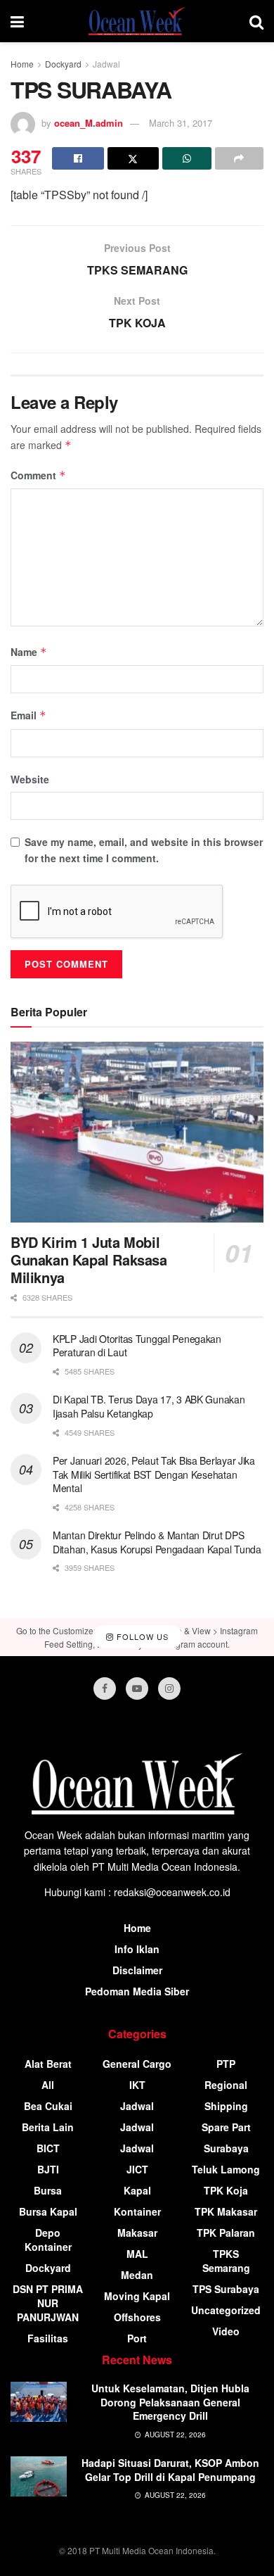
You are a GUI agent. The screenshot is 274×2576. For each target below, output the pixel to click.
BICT (48, 2148)
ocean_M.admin (89, 123)
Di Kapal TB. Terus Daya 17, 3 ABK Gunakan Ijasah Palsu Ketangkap (149, 1406)
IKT (137, 2085)
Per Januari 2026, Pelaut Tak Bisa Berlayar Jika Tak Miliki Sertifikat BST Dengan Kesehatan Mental (154, 1474)
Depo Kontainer (48, 2240)
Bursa (48, 2190)
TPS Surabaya (226, 2289)
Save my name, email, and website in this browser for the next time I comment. (144, 850)
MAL (137, 2254)
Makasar (137, 2233)
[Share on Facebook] (78, 158)
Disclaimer (137, 1970)
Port (137, 2338)
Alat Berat (48, 2064)
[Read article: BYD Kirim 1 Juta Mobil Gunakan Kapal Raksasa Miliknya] (137, 1132)
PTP (226, 2064)
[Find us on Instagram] (169, 1688)
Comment (38, 475)
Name (29, 652)
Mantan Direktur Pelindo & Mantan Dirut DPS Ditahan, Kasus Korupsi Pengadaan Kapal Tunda (157, 1542)
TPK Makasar (226, 2211)
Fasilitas (48, 2338)
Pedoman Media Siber (137, 1991)
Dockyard (63, 64)
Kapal (137, 2190)
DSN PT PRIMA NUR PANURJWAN (48, 2303)
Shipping (226, 2106)
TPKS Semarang (226, 2261)
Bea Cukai (48, 2106)
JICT (137, 2169)
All (48, 2085)
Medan (137, 2275)
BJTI (48, 2169)
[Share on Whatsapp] (187, 158)
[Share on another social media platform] (240, 158)
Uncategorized (226, 2310)
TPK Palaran (226, 2233)
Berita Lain (48, 2127)
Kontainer (137, 2211)
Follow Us (141, 1636)
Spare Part (226, 2127)
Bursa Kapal (48, 2211)
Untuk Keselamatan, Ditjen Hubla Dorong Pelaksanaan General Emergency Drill (170, 2402)
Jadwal (106, 64)
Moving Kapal (137, 2296)
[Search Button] (256, 21)
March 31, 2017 (181, 123)
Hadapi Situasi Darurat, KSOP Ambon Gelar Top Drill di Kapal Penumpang (170, 2470)
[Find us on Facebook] (105, 1688)
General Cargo (137, 2064)
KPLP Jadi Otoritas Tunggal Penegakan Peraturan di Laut (137, 1346)
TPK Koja (226, 2190)
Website (30, 779)
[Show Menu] (17, 21)
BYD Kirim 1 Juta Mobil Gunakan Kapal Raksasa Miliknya (89, 1259)
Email (28, 715)
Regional (226, 2085)
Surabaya (226, 2148)
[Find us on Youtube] (137, 1688)
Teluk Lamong (226, 2169)
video (226, 2331)
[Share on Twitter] (133, 158)
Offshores (137, 2317)
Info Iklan (137, 1949)
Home (22, 64)
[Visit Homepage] (137, 21)
